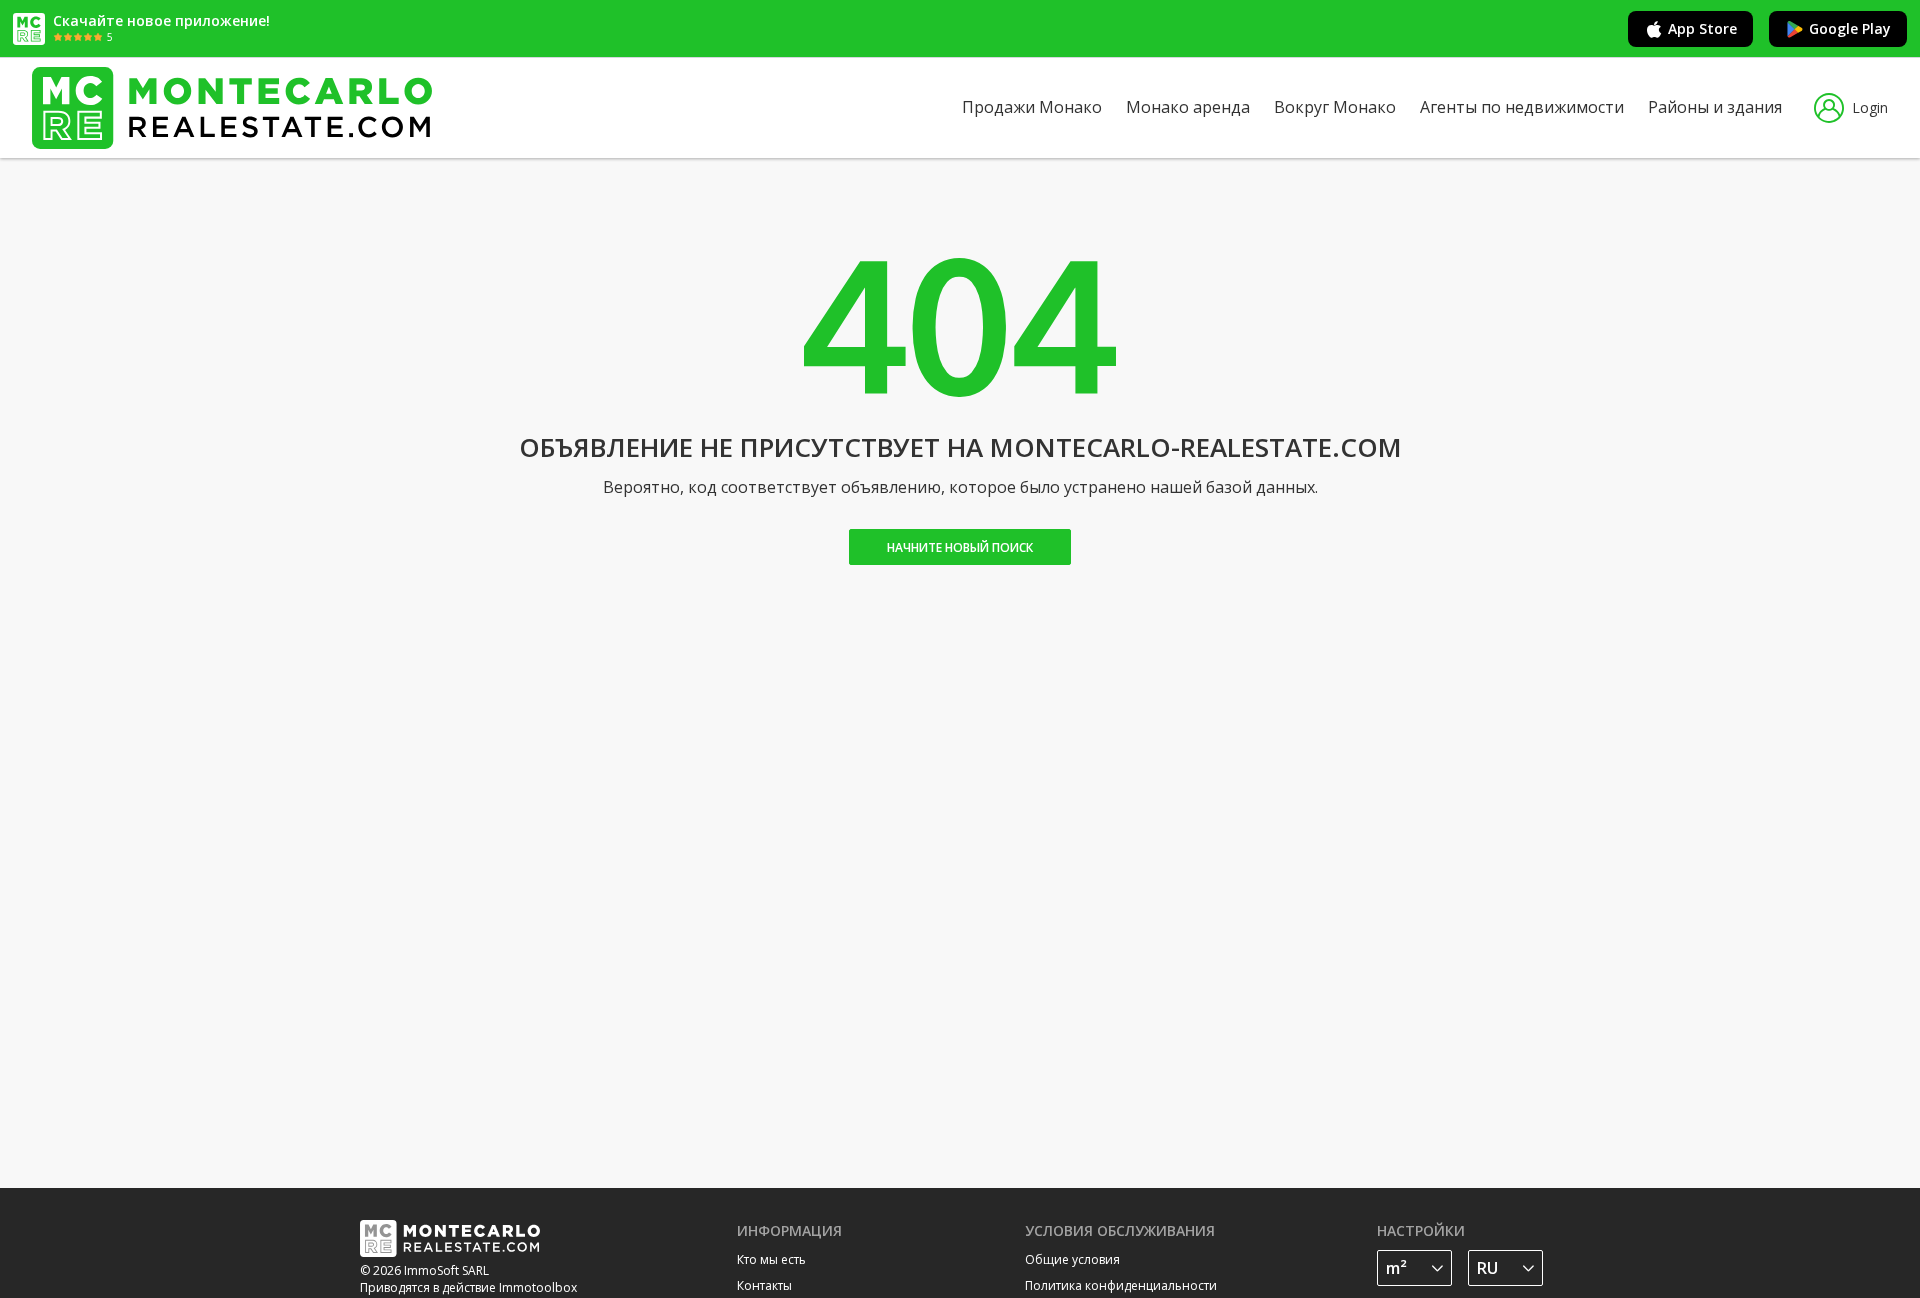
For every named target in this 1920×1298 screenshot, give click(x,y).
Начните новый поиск (960, 547)
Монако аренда (1188, 107)
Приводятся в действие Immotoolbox (468, 1287)
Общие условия (1072, 1259)
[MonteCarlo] (232, 107)
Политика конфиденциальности (1121, 1285)
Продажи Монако (1032, 107)
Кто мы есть (771, 1259)
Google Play (1850, 28)
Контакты (764, 1285)
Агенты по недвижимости (1522, 107)
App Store (1702, 28)
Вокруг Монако (1335, 107)
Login (1870, 107)
